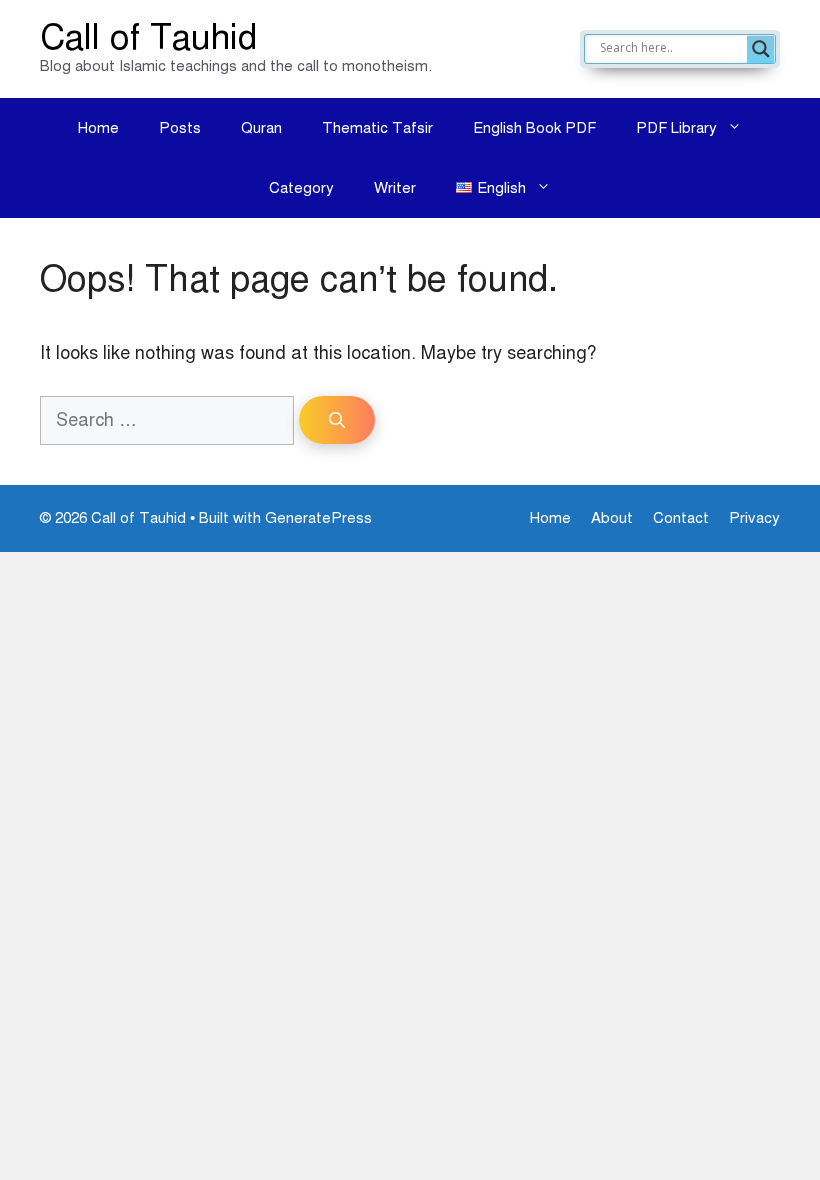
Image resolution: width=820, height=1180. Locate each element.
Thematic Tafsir (377, 128)
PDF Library (676, 128)
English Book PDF (534, 128)
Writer (395, 188)
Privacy (754, 518)
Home (98, 128)
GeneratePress (318, 518)
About (612, 518)
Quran (261, 128)
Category (301, 188)
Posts (180, 128)
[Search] (337, 420)
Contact (681, 518)
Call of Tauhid (148, 37)
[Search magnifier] (761, 49)
